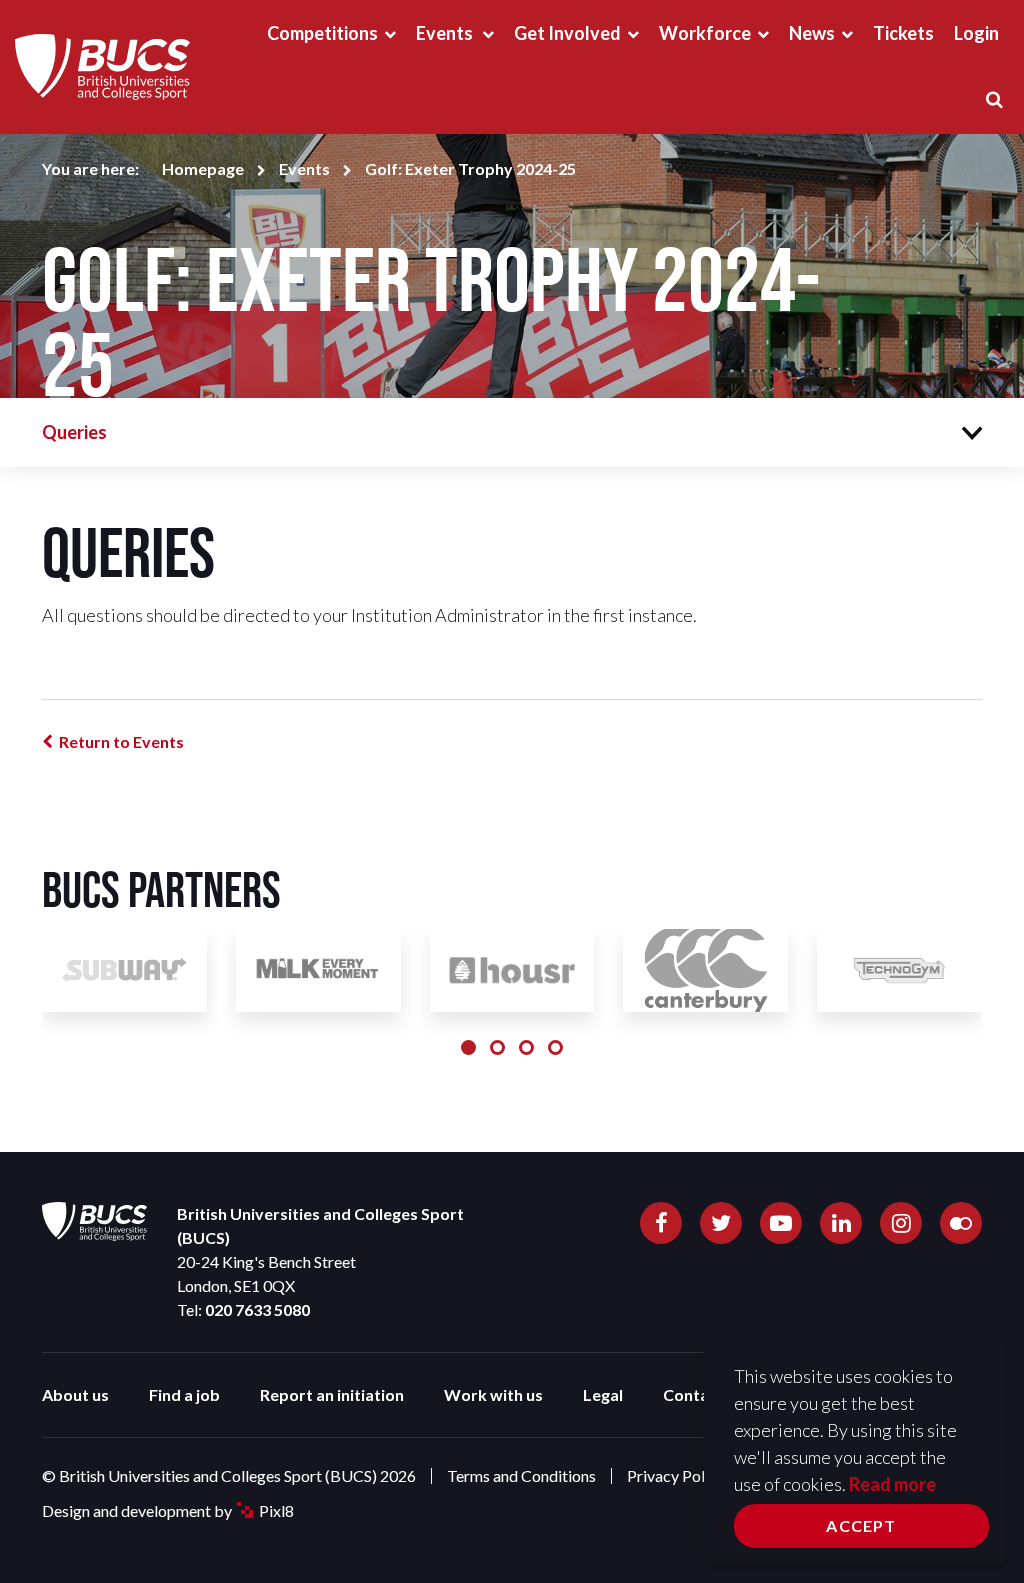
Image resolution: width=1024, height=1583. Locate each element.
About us (75, 1394)
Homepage (203, 168)
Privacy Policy (676, 1475)
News (812, 33)
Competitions (322, 33)
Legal (603, 1394)
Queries (74, 432)
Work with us (493, 1394)
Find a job (184, 1394)
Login (976, 33)
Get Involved (567, 33)
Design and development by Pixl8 (168, 1510)
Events (446, 33)
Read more (892, 1484)
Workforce (705, 33)
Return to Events (121, 741)
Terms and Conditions (521, 1475)
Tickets (903, 33)
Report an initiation (332, 1394)
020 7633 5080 (257, 1309)
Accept (861, 1525)
